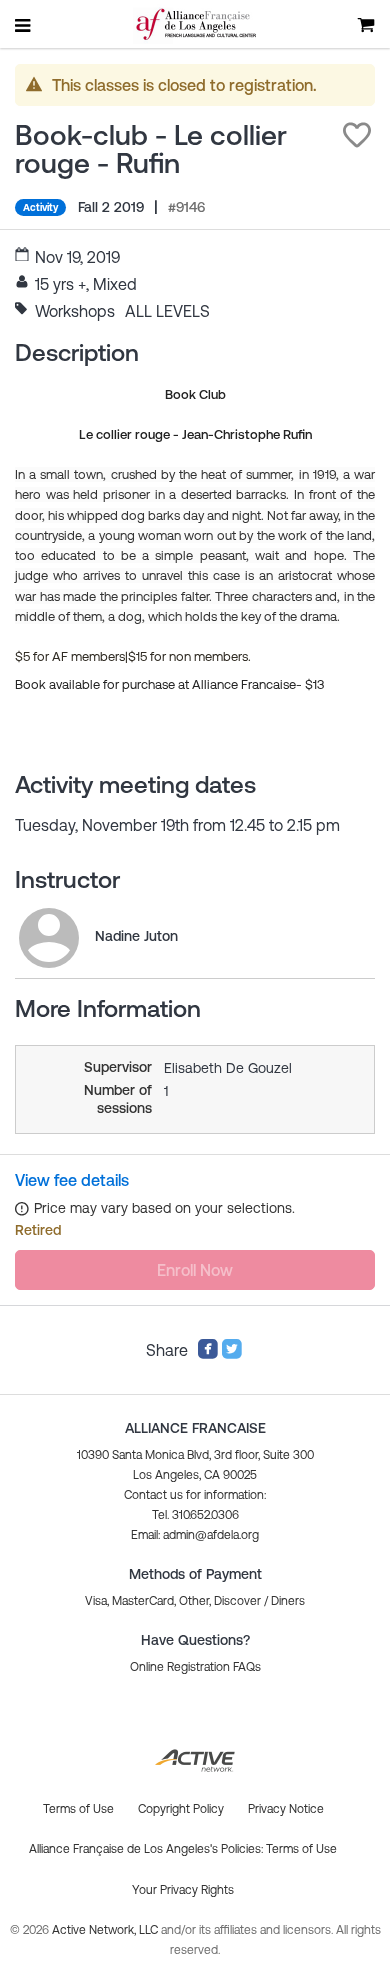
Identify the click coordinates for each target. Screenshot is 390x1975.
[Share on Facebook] (208, 1354)
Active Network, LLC (106, 1930)
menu (24, 25)
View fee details (72, 1180)
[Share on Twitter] (232, 1354)
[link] (49, 938)
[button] (357, 135)
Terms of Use (301, 1849)
